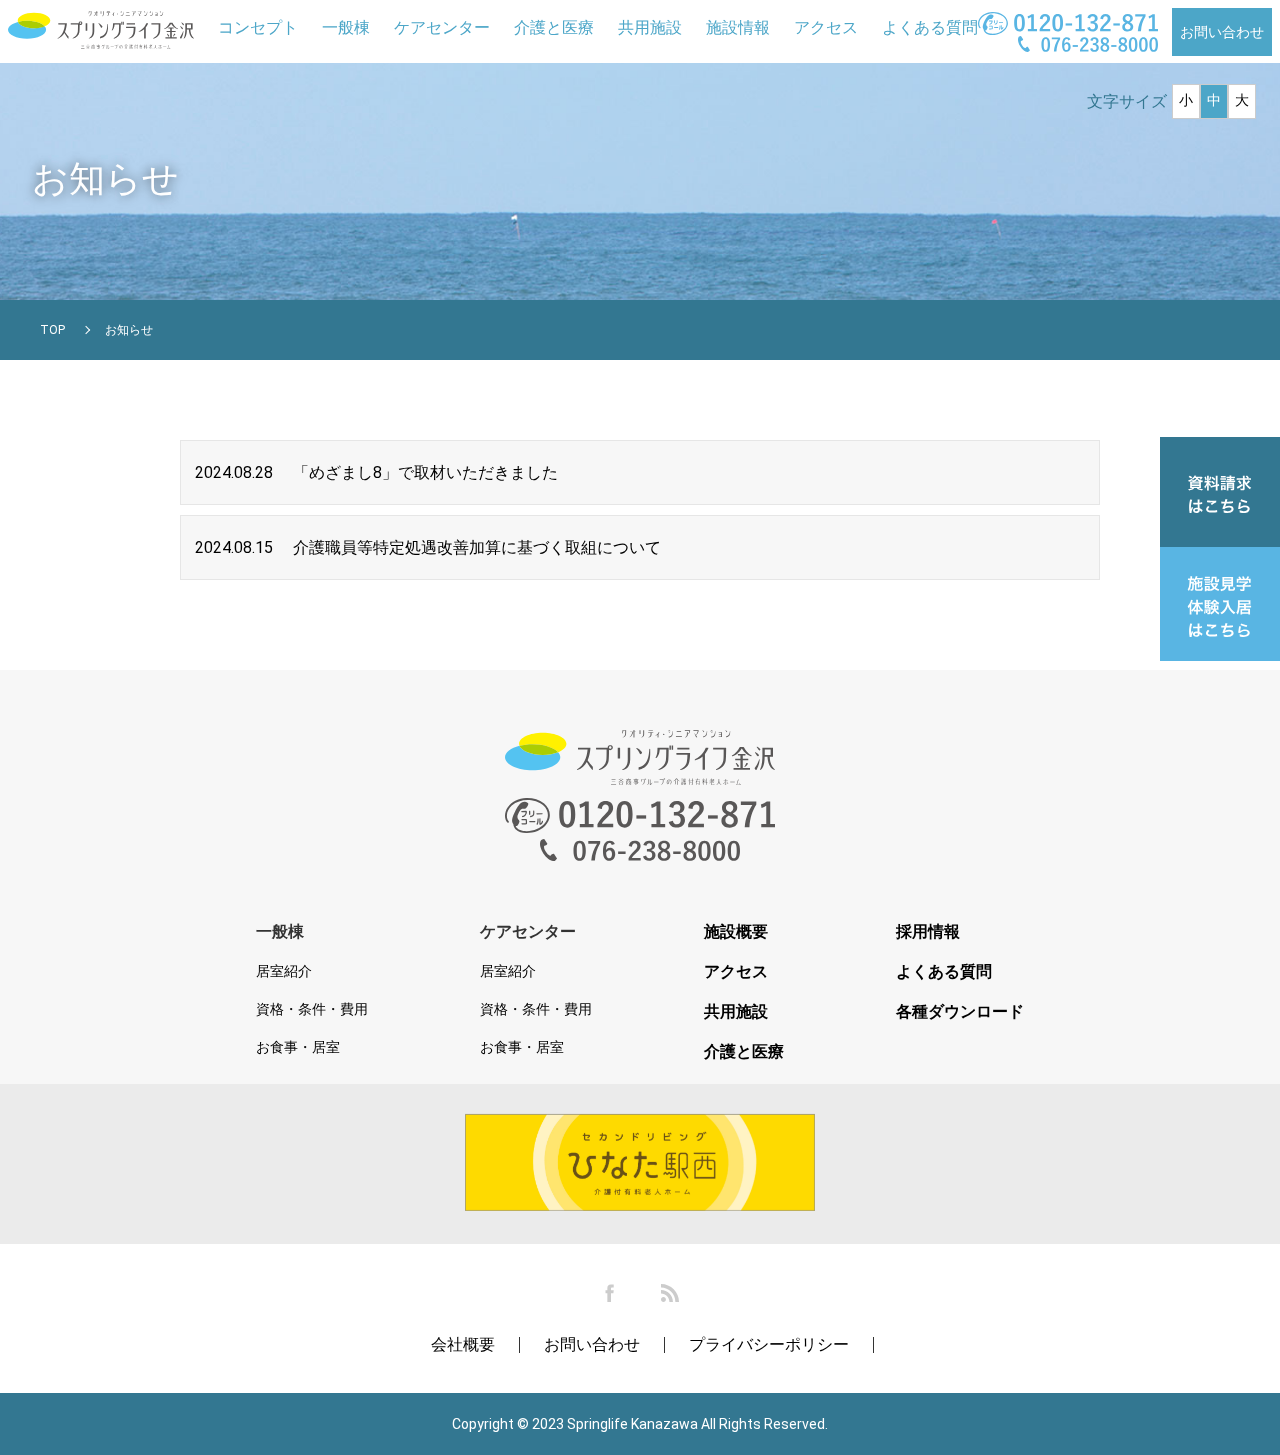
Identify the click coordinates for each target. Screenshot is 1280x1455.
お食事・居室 (298, 1047)
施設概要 (736, 932)
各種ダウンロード (960, 1012)
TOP (52, 330)
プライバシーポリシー (769, 1344)
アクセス (826, 27)
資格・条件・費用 (312, 1009)
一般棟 (346, 27)
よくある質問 (930, 27)
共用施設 (650, 27)
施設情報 (738, 27)
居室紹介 (284, 971)
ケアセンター (442, 27)
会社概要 (463, 1344)
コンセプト (258, 27)
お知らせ (129, 330)
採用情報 (928, 932)
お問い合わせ (1222, 32)
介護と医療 (554, 27)
